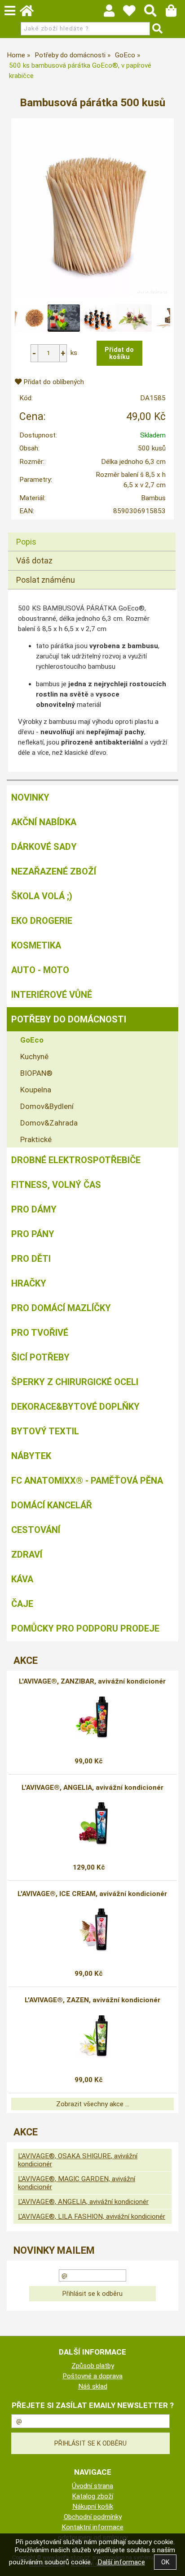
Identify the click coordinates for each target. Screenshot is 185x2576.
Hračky (29, 1283)
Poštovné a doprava (92, 2376)
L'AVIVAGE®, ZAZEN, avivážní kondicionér (92, 2000)
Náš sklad (93, 2386)
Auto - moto (40, 970)
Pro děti (31, 1259)
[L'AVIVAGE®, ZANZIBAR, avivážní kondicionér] (92, 1718)
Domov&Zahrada (49, 1123)
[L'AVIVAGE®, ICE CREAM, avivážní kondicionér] (92, 1930)
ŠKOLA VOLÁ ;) (42, 896)
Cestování (36, 1530)
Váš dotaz (34, 561)
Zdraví (27, 1554)
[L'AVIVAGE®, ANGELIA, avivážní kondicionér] (92, 1824)
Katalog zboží (92, 2496)
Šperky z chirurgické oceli (75, 1382)
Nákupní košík (93, 2507)
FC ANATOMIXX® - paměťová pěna (87, 1481)
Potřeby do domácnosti (69, 1019)
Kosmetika (36, 945)
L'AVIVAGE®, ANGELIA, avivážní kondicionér (92, 1788)
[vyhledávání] (155, 13)
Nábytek (31, 1456)
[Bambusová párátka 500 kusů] (92, 209)
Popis (26, 542)
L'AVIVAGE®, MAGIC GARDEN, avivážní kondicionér (77, 2183)
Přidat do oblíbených (53, 382)
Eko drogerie (42, 921)
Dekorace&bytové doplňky (75, 1407)
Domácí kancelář (52, 1505)
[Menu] (10, 11)
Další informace (121, 2562)
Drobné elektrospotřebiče (76, 1160)
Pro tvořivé (40, 1333)
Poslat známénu (46, 580)
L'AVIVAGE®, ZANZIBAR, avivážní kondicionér (92, 1681)
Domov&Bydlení (47, 1106)
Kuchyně (34, 1056)
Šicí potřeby (40, 1357)
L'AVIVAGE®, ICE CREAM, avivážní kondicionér (92, 1894)
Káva (22, 1579)
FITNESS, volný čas (56, 1185)
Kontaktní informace (92, 2527)
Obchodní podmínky (93, 2517)
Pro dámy (34, 1209)
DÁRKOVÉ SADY (44, 847)
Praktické (36, 1139)
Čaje (22, 1604)
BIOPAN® (36, 1073)
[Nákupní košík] (175, 13)
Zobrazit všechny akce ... (93, 2104)
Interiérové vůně (52, 995)
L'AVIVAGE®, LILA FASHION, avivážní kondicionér (92, 2217)
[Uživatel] (134, 13)
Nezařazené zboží (54, 871)
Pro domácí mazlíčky (61, 1308)
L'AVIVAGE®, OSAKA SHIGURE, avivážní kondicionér (78, 2160)
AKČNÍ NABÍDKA (44, 822)
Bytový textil (45, 1431)
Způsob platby (93, 2366)
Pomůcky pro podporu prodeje (85, 1628)
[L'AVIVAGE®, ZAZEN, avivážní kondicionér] (92, 2036)
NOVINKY (30, 797)
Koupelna (36, 1090)
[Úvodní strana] (31, 13)
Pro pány (33, 1234)
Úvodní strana (92, 2486)
